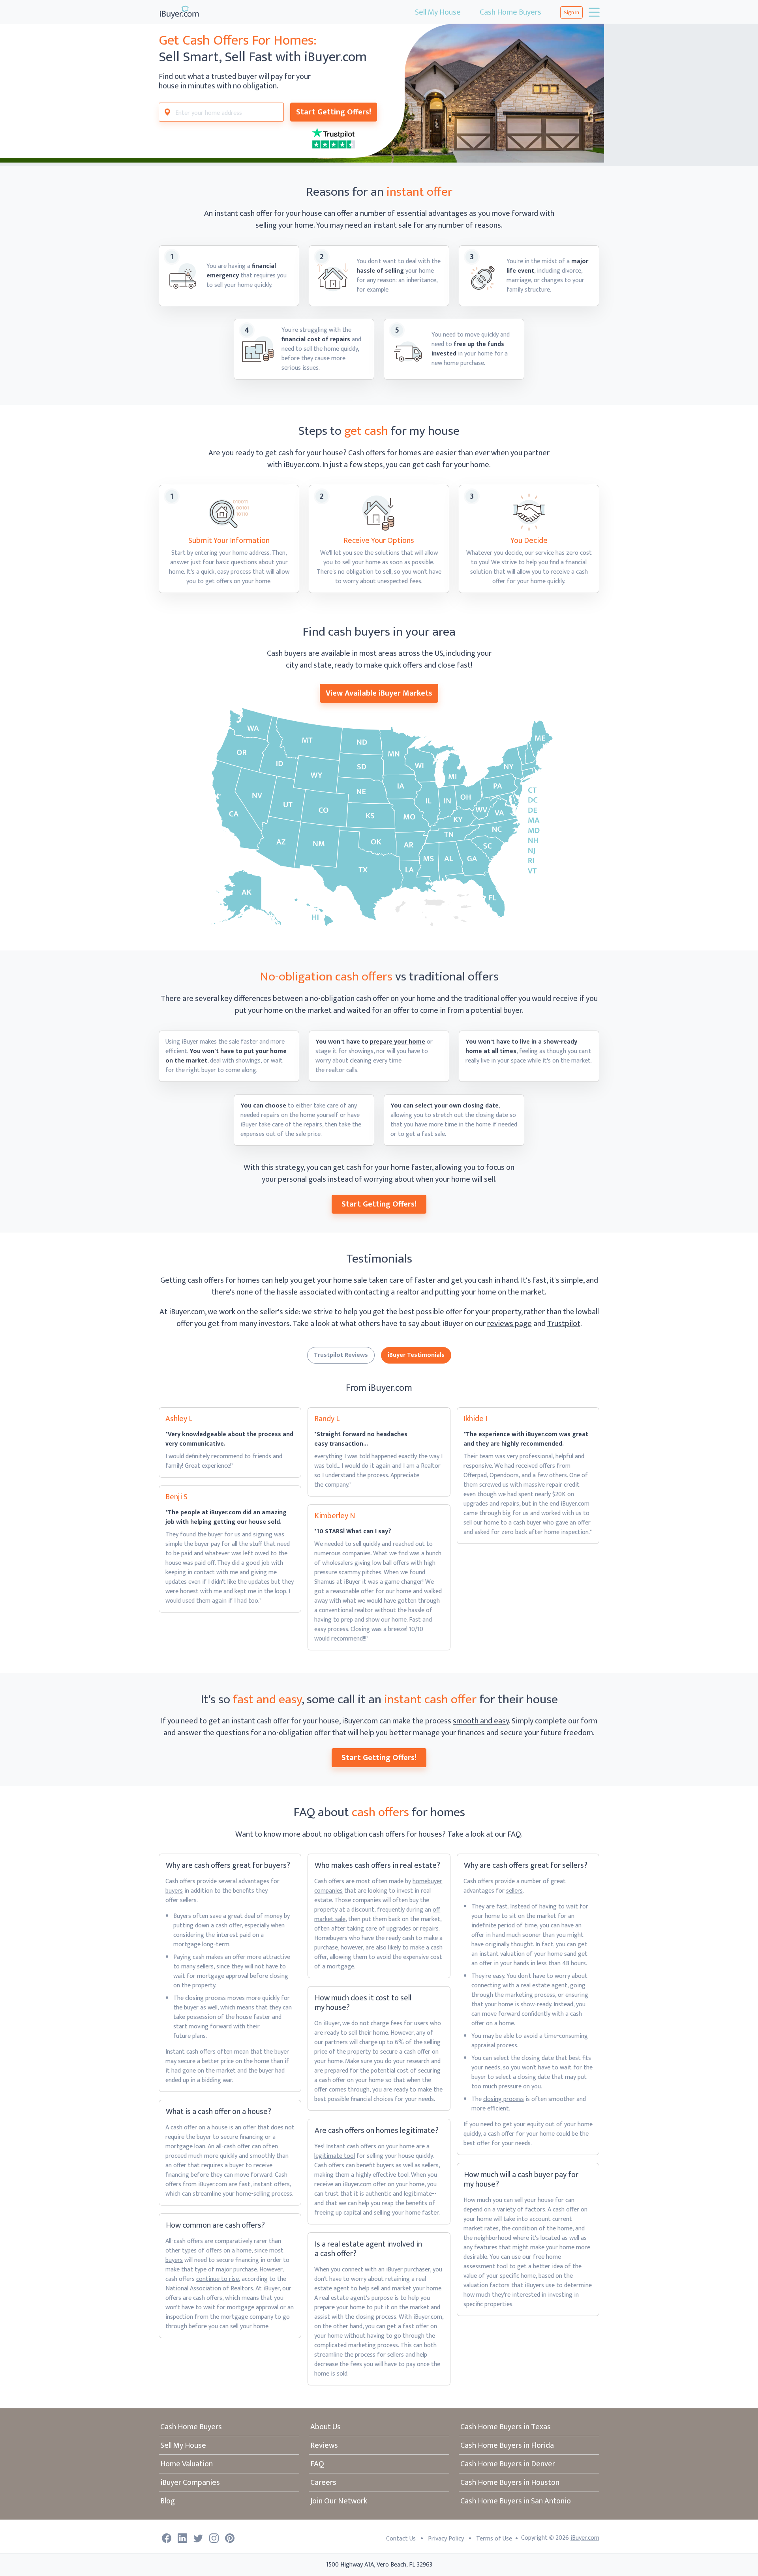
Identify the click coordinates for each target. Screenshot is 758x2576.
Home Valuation (187, 2464)
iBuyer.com (585, 2538)
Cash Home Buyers (510, 12)
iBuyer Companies (190, 2482)
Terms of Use (494, 2539)
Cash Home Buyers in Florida (507, 2445)
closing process (504, 2099)
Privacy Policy (446, 2539)
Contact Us (401, 2539)
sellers (514, 1891)
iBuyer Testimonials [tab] (416, 1355)
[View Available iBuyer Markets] (379, 817)
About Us (326, 2427)
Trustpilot (564, 1324)
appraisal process (494, 2046)
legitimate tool (335, 2156)
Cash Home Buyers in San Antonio (516, 2501)
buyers (174, 1891)
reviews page (509, 1324)
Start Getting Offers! (334, 112)
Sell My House (438, 12)
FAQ (317, 2464)
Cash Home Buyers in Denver (508, 2464)
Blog (168, 2501)
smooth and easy (481, 1721)
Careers (323, 2482)
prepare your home (398, 1042)
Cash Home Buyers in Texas (506, 2427)
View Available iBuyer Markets (379, 693)
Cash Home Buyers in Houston (510, 2482)
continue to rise (218, 2279)
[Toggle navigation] (593, 12)
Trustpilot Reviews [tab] (341, 1355)
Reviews (324, 2445)
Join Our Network (339, 2501)
